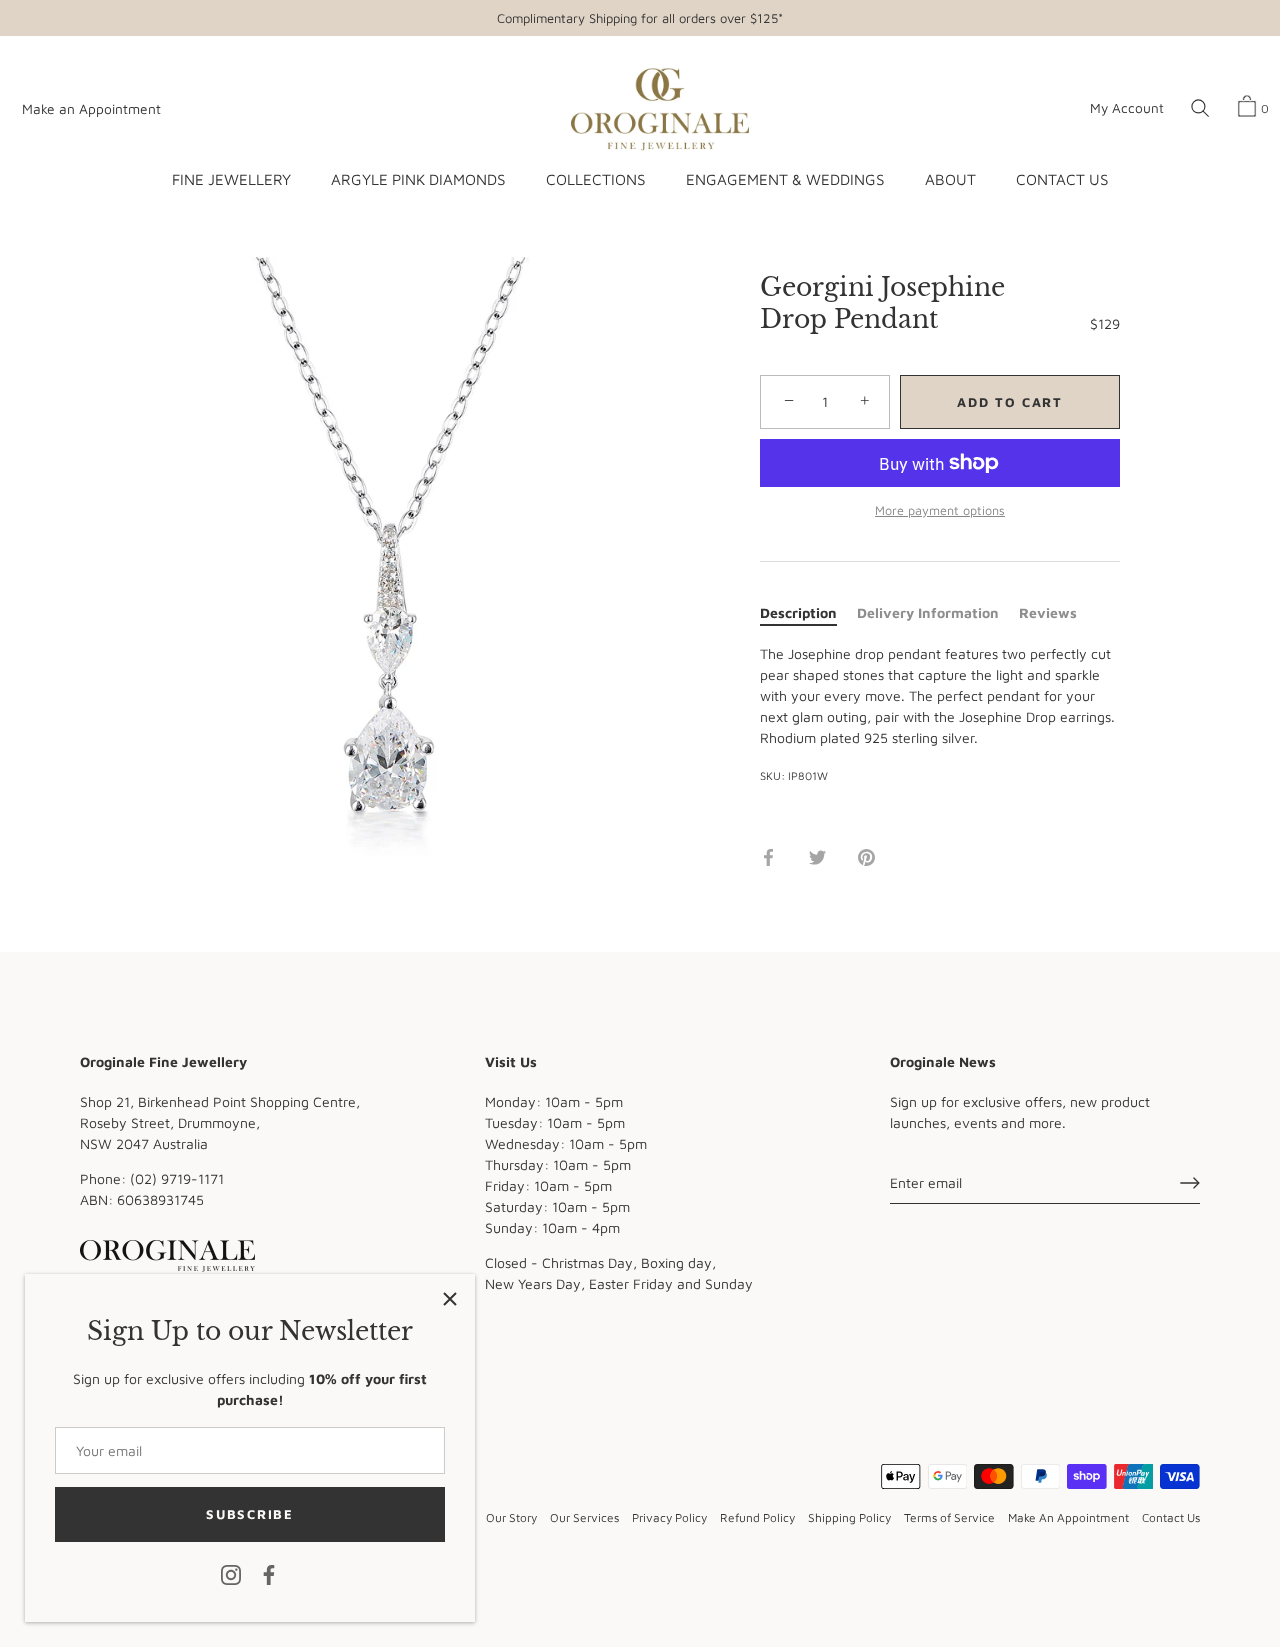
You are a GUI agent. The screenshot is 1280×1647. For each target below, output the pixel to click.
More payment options (940, 510)
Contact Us (1171, 1517)
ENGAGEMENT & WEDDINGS (785, 179)
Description (798, 612)
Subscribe (249, 1514)
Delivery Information (928, 612)
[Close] (450, 1299)
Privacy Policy (669, 1517)
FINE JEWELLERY (231, 179)
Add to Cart (1010, 402)
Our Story (511, 1517)
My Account (1127, 108)
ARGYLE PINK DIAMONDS (418, 179)
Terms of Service (949, 1517)
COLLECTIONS (595, 179)
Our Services (584, 1517)
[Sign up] (1190, 1183)
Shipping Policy (849, 1517)
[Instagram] (231, 1573)
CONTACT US (1062, 179)
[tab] (808, 612)
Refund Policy (757, 1517)
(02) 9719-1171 (177, 1178)
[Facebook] (269, 1573)
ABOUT (950, 179)
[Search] (1200, 109)
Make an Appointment (91, 109)
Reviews (1048, 612)
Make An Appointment (1068, 1517)
